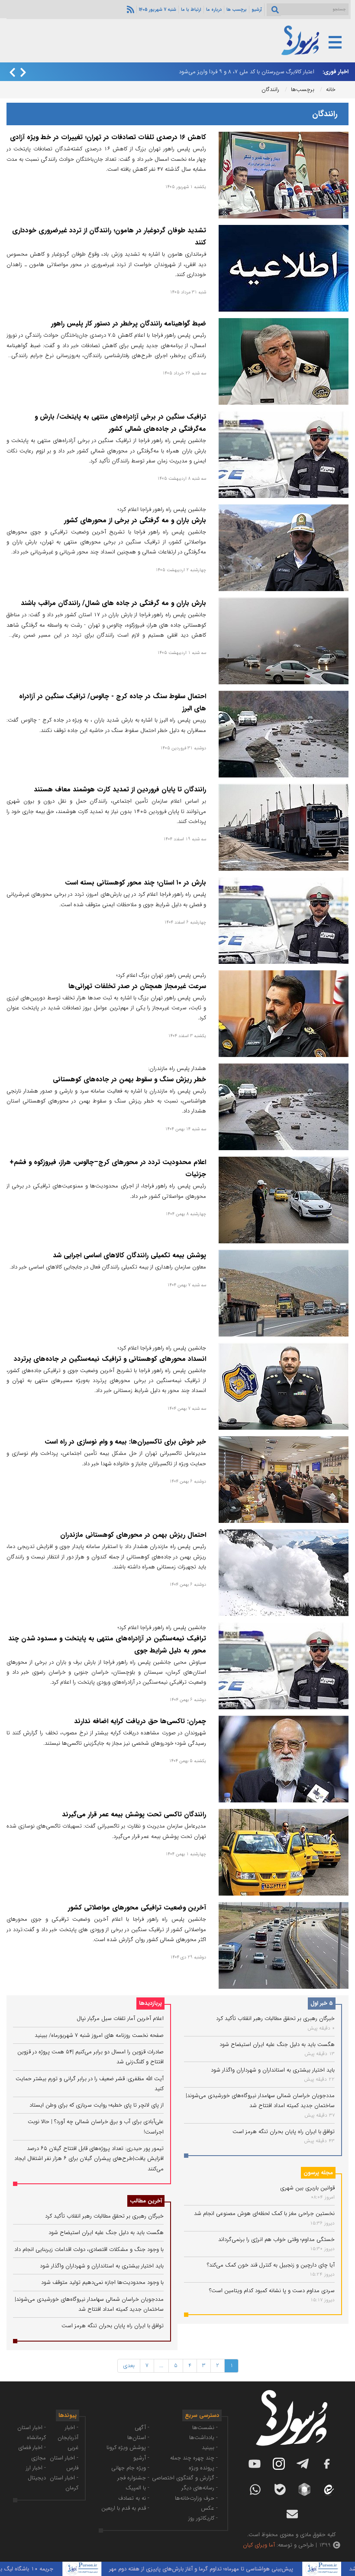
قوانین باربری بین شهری (307, 2188)
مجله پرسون (318, 2173)
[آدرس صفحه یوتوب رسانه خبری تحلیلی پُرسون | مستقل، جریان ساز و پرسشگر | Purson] (255, 2464)
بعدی (129, 2366)
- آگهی (142, 2428)
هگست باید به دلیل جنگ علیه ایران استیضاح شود (277, 2044)
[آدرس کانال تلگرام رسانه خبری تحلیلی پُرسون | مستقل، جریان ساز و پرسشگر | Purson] (303, 2464)
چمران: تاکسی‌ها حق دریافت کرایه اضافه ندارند (140, 1721)
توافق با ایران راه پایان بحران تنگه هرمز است (284, 2132)
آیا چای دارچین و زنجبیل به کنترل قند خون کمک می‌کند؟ (271, 2265)
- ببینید (210, 2448)
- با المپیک (137, 2488)
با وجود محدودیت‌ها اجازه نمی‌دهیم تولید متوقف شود (102, 2282)
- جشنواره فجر (133, 2478)
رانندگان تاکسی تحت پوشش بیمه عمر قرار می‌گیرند (134, 1815)
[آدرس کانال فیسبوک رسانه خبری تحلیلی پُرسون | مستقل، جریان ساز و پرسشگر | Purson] (327, 2464)
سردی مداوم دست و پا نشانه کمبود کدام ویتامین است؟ (272, 2291)
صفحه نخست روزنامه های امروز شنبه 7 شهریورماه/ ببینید (99, 2035)
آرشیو (257, 10)
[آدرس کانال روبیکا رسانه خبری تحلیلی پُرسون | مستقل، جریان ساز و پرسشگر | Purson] (304, 2489)
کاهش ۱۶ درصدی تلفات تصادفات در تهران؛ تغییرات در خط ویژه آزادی (108, 137)
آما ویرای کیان (259, 2545)
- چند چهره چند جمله (194, 2458)
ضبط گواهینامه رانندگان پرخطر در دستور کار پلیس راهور (129, 324)
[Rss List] (129, 9)
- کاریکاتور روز (203, 2518)
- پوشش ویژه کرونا (128, 2448)
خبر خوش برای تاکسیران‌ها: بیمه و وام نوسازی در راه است (125, 1442)
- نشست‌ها (205, 2428)
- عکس (209, 2508)
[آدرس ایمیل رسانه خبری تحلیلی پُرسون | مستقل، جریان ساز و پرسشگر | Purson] (292, 2514)
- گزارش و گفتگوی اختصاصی (185, 2478)
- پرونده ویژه (203, 2468)
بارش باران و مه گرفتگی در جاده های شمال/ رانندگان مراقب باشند (113, 603)
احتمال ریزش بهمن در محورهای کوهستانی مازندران (133, 1535)
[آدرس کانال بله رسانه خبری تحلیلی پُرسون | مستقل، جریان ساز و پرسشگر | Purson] (280, 2490)
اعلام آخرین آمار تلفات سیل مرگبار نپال (120, 2018)
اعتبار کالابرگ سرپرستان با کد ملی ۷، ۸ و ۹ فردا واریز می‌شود (247, 72)
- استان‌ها (138, 2438)
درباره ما (214, 10)
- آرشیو (141, 2458)
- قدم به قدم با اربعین (125, 2508)
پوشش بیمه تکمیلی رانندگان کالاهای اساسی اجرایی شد (129, 1255)
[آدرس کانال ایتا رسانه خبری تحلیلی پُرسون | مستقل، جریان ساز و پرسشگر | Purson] (328, 2490)
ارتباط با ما (191, 10)
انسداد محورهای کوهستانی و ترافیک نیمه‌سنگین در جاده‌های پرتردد (110, 1359)
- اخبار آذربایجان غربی (68, 2438)
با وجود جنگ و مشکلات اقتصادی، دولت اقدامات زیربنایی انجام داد (89, 2249)
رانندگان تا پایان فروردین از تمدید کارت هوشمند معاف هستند (120, 790)
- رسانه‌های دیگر (200, 2488)
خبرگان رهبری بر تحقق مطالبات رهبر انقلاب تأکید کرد (275, 2018)
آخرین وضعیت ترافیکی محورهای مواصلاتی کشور (137, 1908)
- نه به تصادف (134, 2498)
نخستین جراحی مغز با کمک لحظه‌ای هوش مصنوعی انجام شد (264, 2213)
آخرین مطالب (146, 2201)
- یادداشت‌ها (203, 2438)
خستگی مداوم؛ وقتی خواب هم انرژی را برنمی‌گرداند (276, 2239)
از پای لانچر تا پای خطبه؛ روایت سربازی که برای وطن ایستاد (97, 2105)
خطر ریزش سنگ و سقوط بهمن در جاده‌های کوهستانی (129, 1080)
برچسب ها (237, 10)
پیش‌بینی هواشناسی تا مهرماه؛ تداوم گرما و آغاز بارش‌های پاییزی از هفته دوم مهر (237, 2569)
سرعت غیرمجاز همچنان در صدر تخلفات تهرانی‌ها (137, 986)
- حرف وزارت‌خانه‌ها (196, 2498)
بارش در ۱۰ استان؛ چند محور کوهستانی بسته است (136, 883)
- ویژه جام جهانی (130, 2468)
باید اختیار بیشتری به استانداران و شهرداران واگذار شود (273, 2070)
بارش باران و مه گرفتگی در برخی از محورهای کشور (135, 520)
